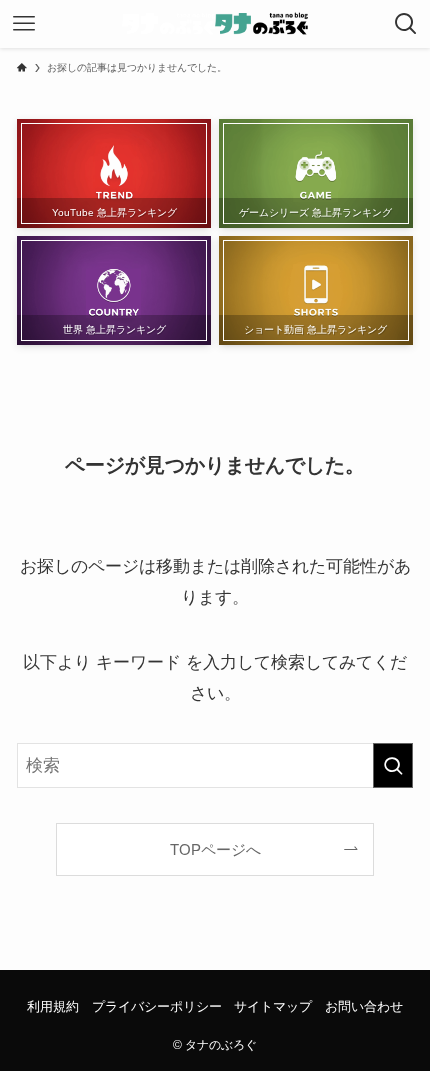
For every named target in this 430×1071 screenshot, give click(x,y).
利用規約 (53, 1006)
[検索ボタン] (406, 24)
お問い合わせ (364, 1006)
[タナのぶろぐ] (215, 24)
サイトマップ (273, 1006)
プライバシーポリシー (157, 1006)
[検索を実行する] (393, 765)
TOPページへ (215, 849)
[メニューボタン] (24, 24)
